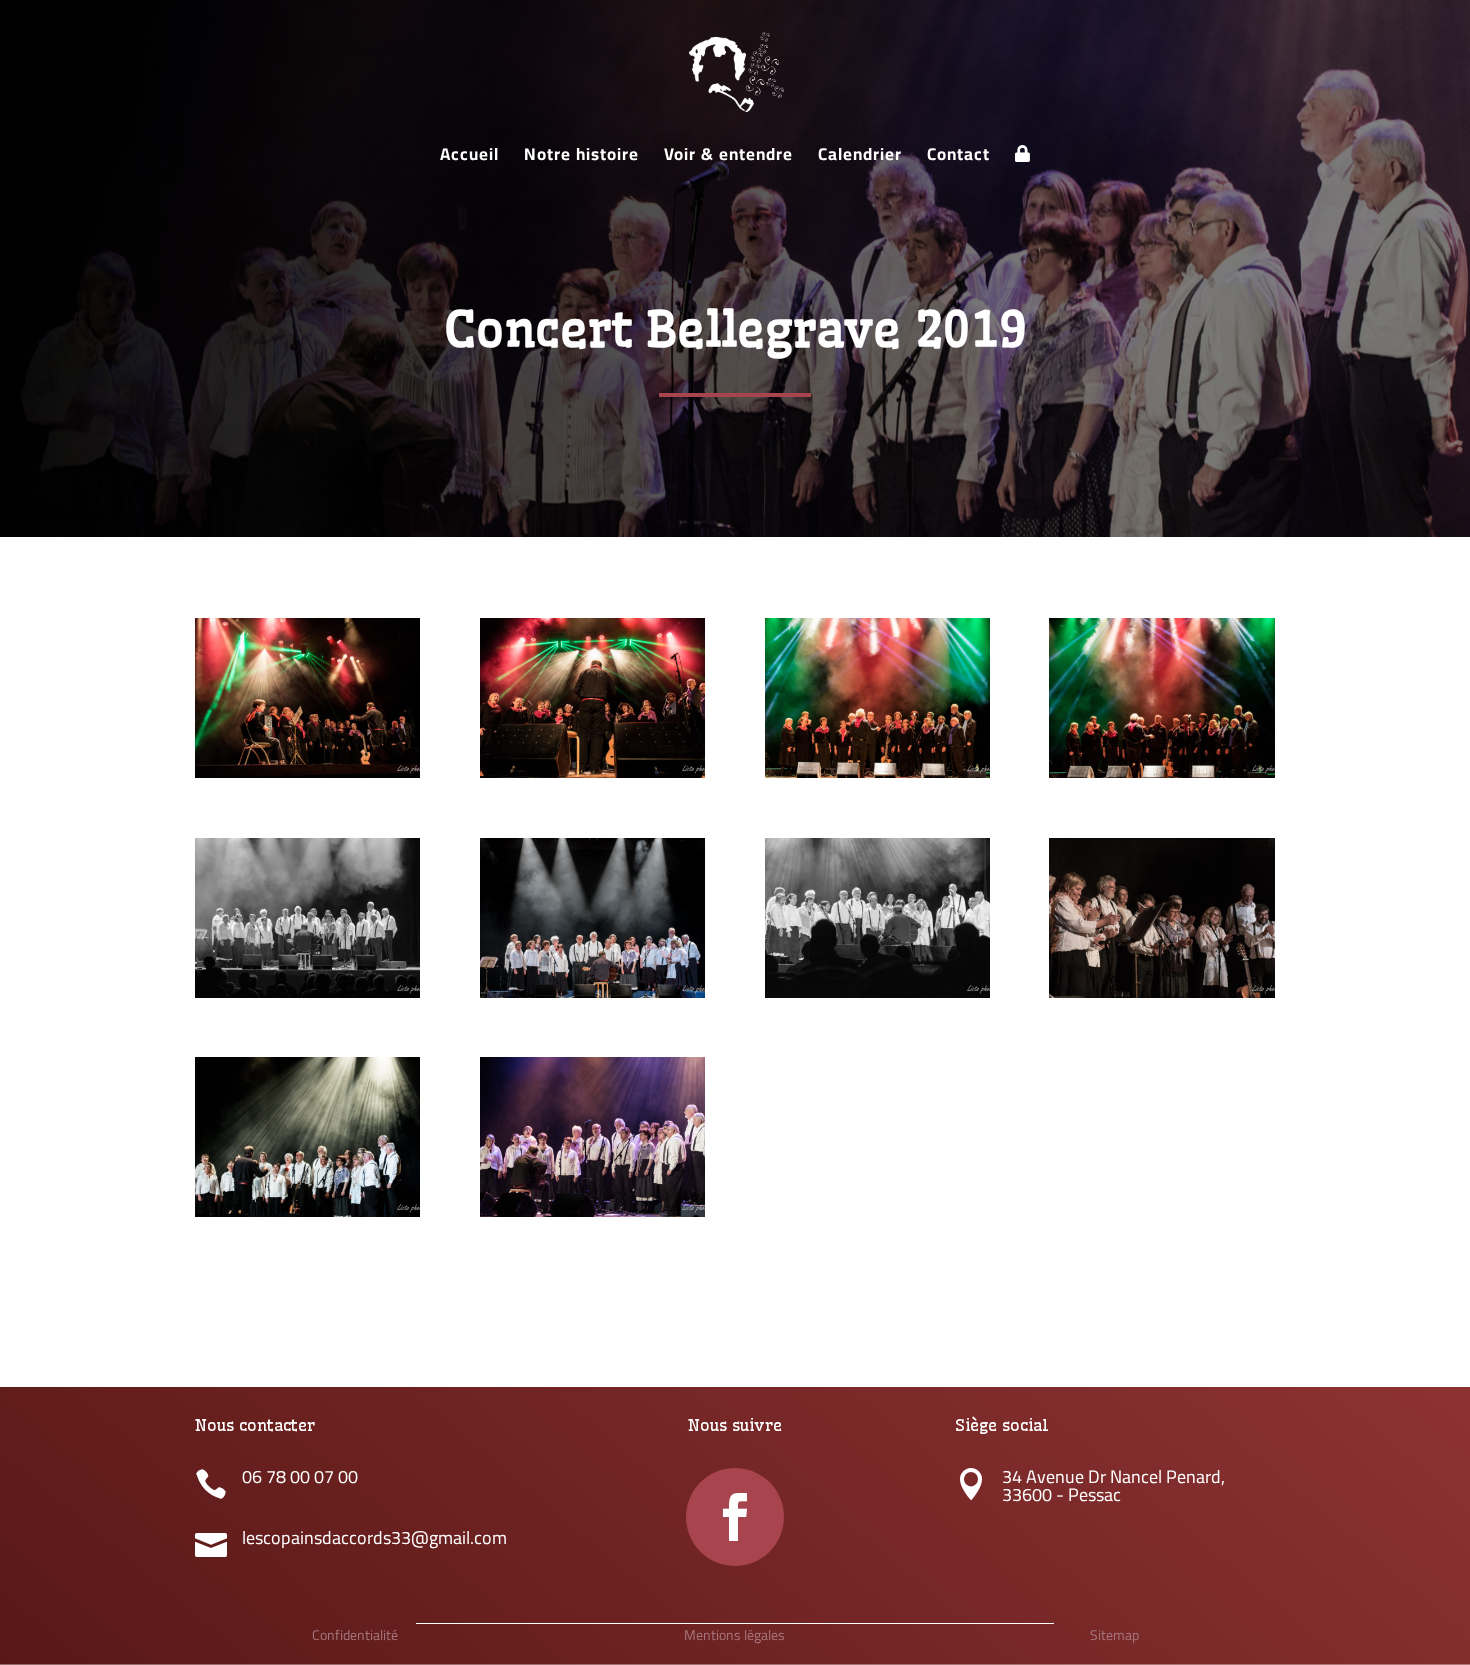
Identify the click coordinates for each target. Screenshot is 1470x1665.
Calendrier (860, 158)
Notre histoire (581, 158)
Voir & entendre (728, 158)
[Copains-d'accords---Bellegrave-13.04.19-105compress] (592, 778)
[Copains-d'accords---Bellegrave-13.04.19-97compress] (1161, 778)
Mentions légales (734, 1635)
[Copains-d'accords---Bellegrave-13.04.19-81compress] (307, 1217)
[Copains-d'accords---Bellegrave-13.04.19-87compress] (592, 998)
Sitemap (1114, 1635)
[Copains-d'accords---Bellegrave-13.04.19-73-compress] (592, 1217)
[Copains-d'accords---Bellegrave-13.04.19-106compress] (307, 778)
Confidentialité (355, 1635)
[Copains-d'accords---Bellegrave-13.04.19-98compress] (877, 778)
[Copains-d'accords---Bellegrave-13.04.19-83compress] (1161, 998)
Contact (958, 158)
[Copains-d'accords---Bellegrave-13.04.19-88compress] (307, 998)
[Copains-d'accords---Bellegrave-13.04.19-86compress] (877, 998)
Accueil (469, 158)
